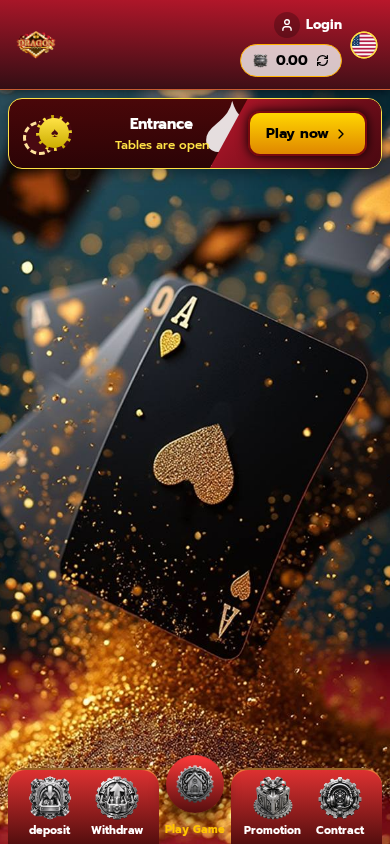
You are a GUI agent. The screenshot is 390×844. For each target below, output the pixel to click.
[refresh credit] (322, 60)
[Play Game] (195, 785)
